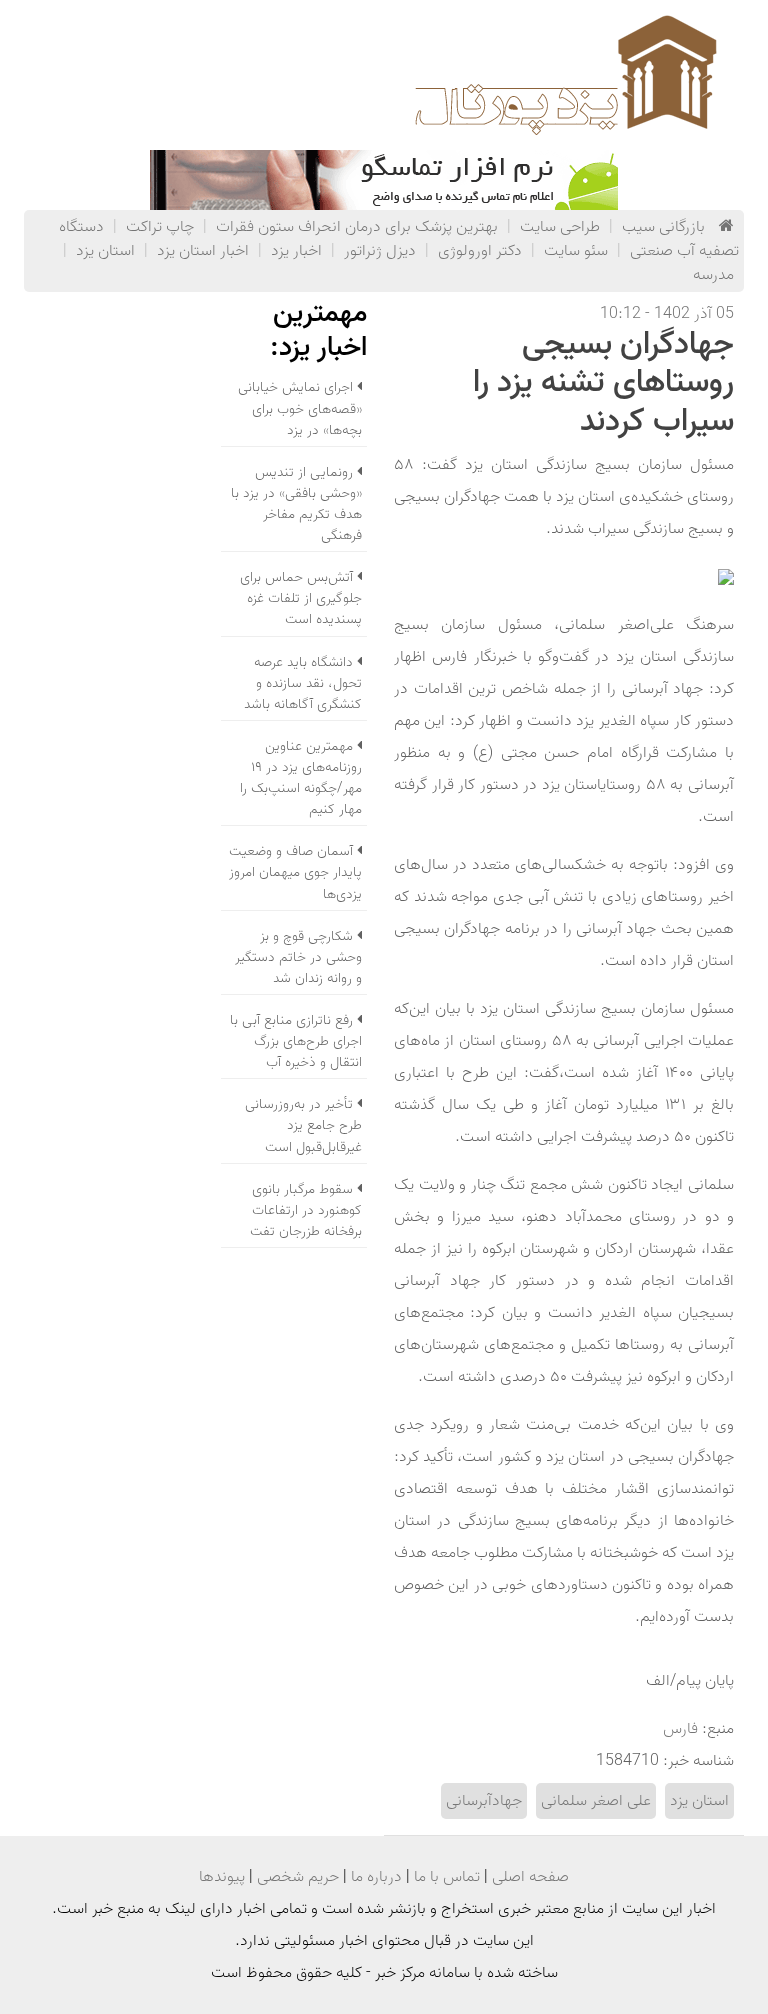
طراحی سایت (560, 227)
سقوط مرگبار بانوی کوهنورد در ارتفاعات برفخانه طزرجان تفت (306, 1210)
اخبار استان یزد (203, 251)
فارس (680, 1729)
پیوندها (222, 1877)
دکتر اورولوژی (480, 251)
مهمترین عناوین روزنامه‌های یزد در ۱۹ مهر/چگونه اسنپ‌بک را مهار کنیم (301, 778)
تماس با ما (447, 1877)
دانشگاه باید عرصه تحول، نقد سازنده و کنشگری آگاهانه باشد (303, 683)
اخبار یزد (296, 251)
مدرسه (713, 275)
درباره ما (376, 1877)
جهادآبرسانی (484, 1801)
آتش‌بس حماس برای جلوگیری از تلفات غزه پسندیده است (301, 598)
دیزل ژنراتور (380, 251)
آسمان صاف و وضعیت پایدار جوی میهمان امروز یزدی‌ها (295, 872)
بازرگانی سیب (663, 227)
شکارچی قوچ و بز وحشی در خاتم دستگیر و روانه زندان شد (298, 957)
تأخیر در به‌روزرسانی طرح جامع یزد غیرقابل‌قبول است (303, 1125)
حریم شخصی (298, 1877)
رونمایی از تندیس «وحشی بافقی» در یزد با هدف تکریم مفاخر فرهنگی (296, 504)
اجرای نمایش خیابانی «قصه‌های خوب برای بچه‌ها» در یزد (300, 408)
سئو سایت (576, 251)
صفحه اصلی (530, 1877)
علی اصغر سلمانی (596, 1801)
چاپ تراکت (160, 227)
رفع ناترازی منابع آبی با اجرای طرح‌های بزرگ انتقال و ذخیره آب (296, 1041)
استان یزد (105, 251)
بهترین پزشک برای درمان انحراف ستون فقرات (357, 227)
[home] (726, 227)
